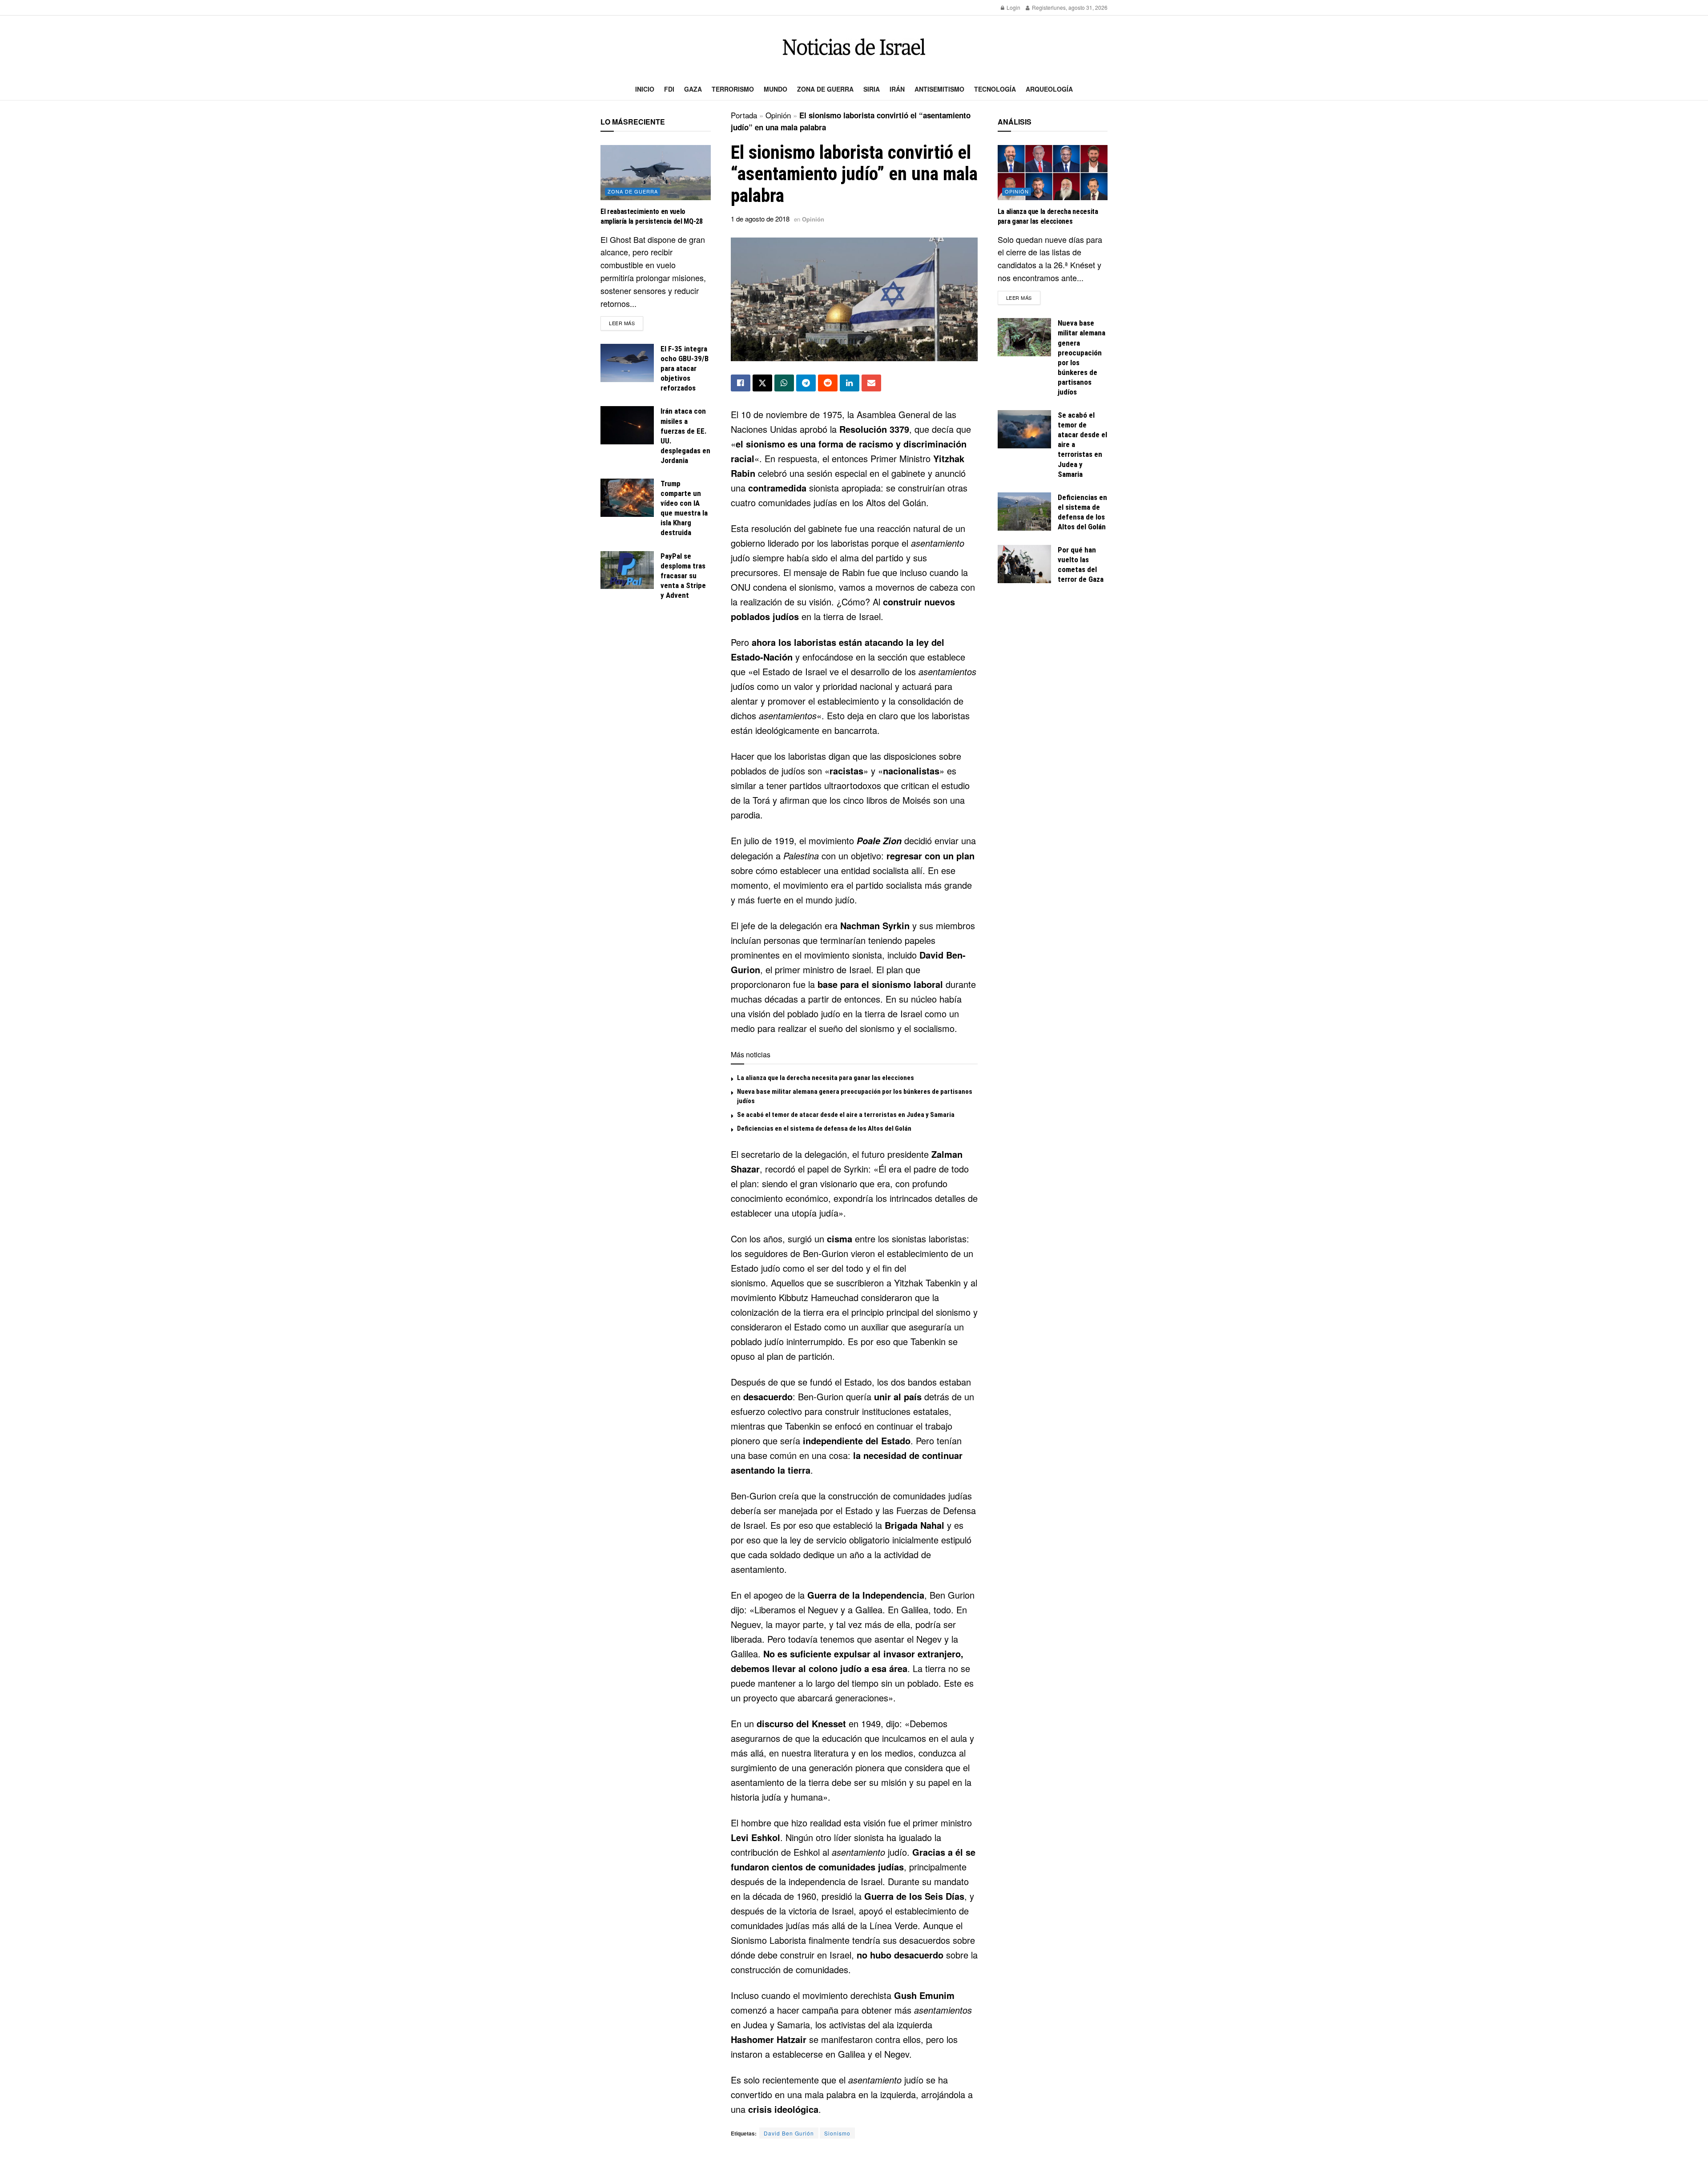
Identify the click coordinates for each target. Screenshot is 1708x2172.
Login (1013, 7)
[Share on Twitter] (762, 383)
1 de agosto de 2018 (760, 219)
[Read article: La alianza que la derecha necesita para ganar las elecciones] (1053, 173)
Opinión (778, 115)
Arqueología (1049, 89)
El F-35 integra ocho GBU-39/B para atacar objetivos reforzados (685, 368)
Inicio (645, 89)
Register (1041, 7)
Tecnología (995, 89)
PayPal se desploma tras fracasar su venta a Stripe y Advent (683, 576)
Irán (897, 89)
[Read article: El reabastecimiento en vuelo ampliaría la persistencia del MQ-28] (656, 173)
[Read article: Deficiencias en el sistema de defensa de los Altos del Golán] (1024, 512)
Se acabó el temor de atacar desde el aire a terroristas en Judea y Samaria (846, 1115)
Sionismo (837, 2133)
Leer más (626, 323)
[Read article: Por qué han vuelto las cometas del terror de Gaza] (1024, 564)
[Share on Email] (871, 383)
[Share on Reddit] (828, 383)
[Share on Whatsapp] (784, 383)
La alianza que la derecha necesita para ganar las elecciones (826, 1078)
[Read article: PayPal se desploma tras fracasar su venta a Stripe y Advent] (627, 570)
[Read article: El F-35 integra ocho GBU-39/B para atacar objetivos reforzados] (627, 363)
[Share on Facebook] (741, 383)
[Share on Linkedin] (850, 383)
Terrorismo (733, 89)
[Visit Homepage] (854, 47)
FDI (669, 89)
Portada (744, 115)
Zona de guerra (825, 89)
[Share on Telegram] (806, 383)
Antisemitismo (939, 89)
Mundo (775, 89)
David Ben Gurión (789, 2133)
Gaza (693, 89)
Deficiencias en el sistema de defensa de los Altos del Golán (824, 1128)
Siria (872, 89)
